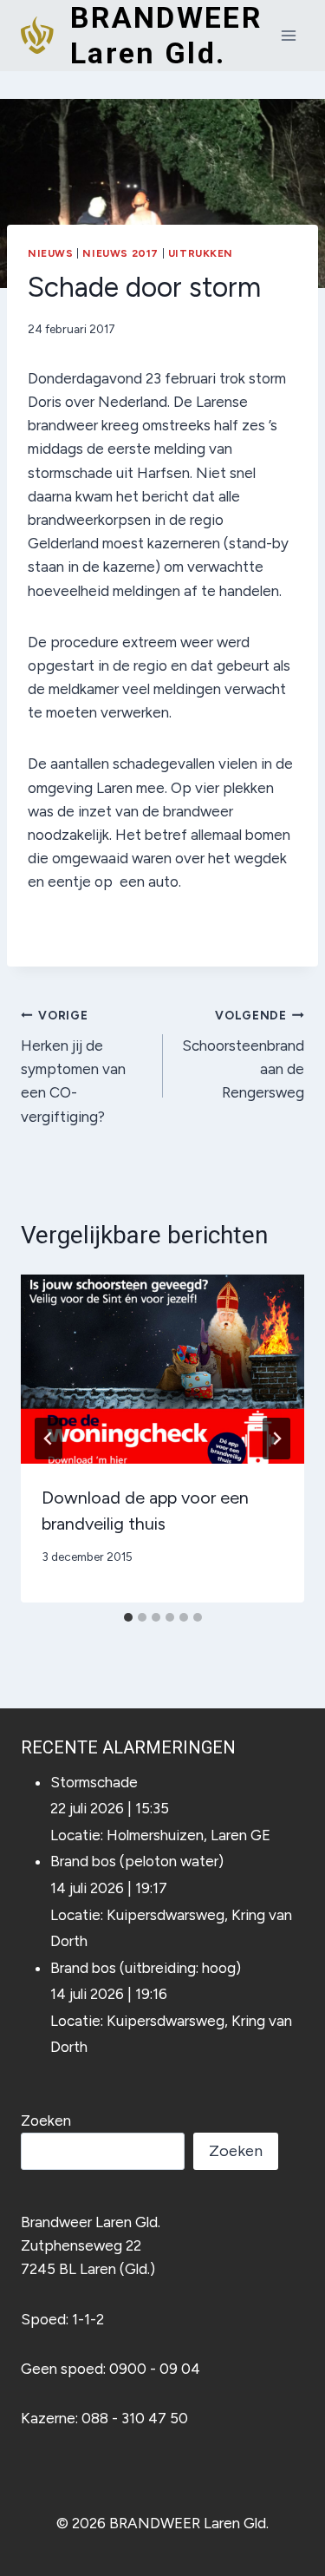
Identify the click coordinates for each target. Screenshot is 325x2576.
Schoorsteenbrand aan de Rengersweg (243, 1055)
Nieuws (51, 253)
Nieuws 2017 (120, 253)
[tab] (128, 1617)
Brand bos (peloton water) (137, 1861)
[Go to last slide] (49, 1439)
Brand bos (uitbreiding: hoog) (146, 1968)
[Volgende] (276, 1439)
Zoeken (46, 2120)
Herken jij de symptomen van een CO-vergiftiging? (73, 1066)
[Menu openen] (288, 35)
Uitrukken (201, 253)
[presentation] (162, 1369)
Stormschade (94, 1782)
